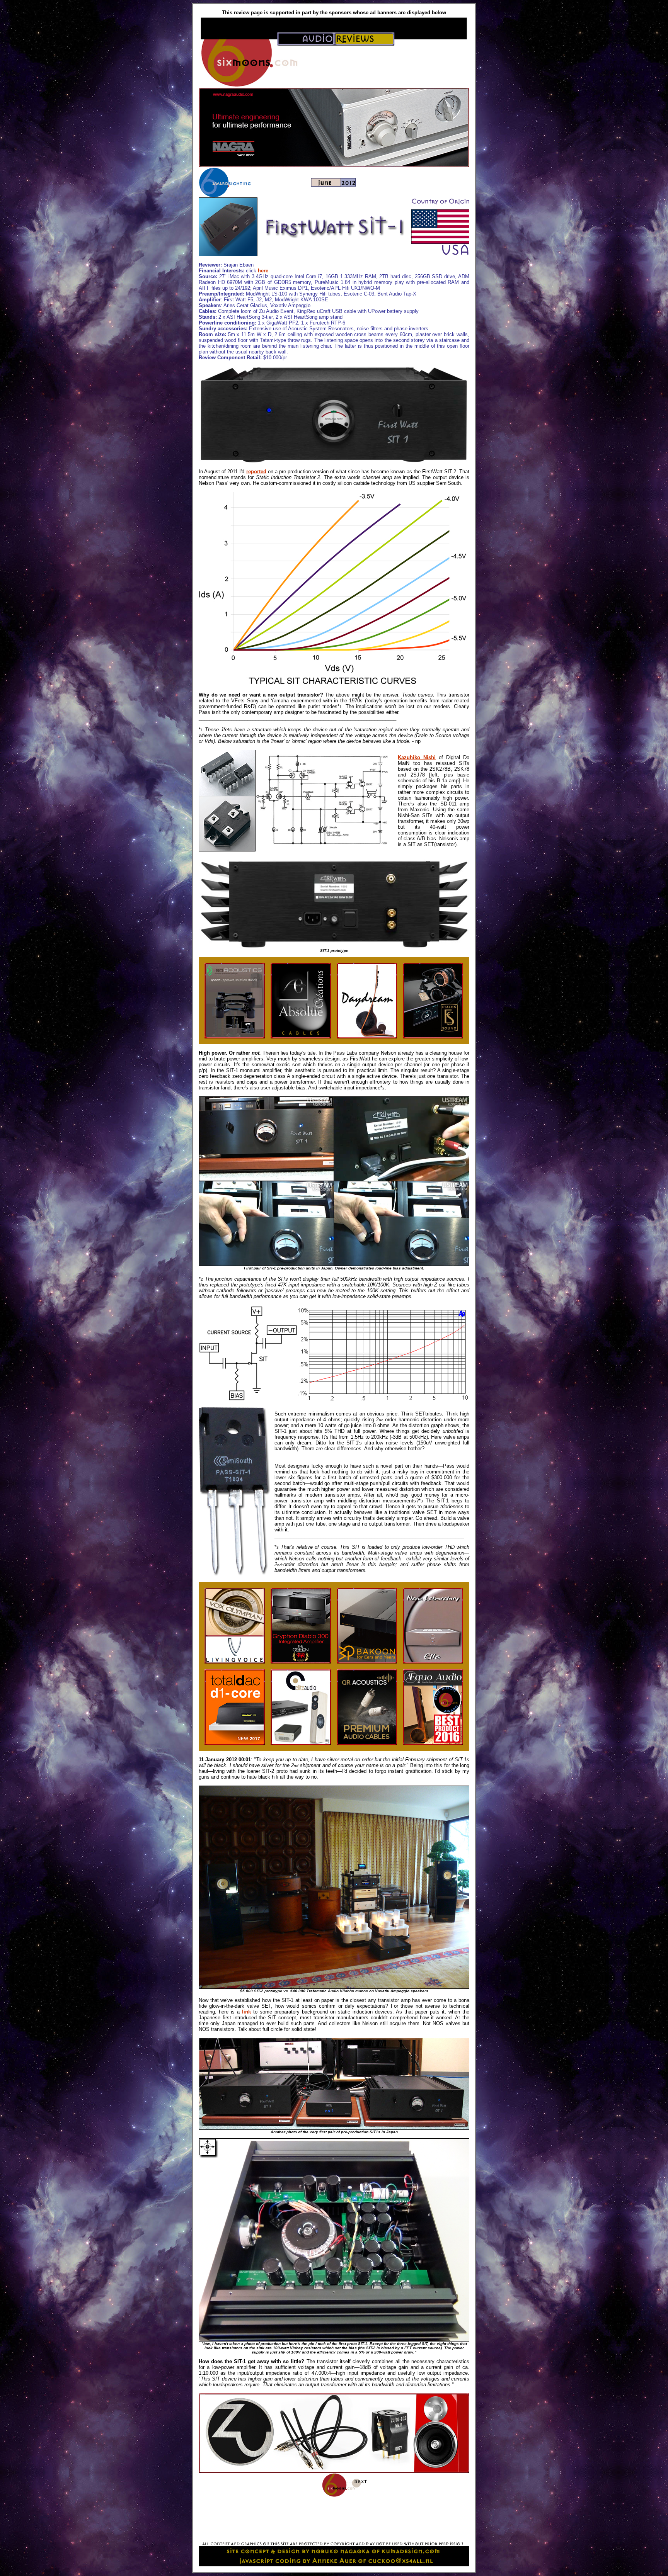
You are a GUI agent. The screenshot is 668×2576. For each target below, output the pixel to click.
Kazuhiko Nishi (417, 757)
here (263, 271)
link (246, 2012)
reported (256, 472)
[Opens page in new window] (235, 1037)
